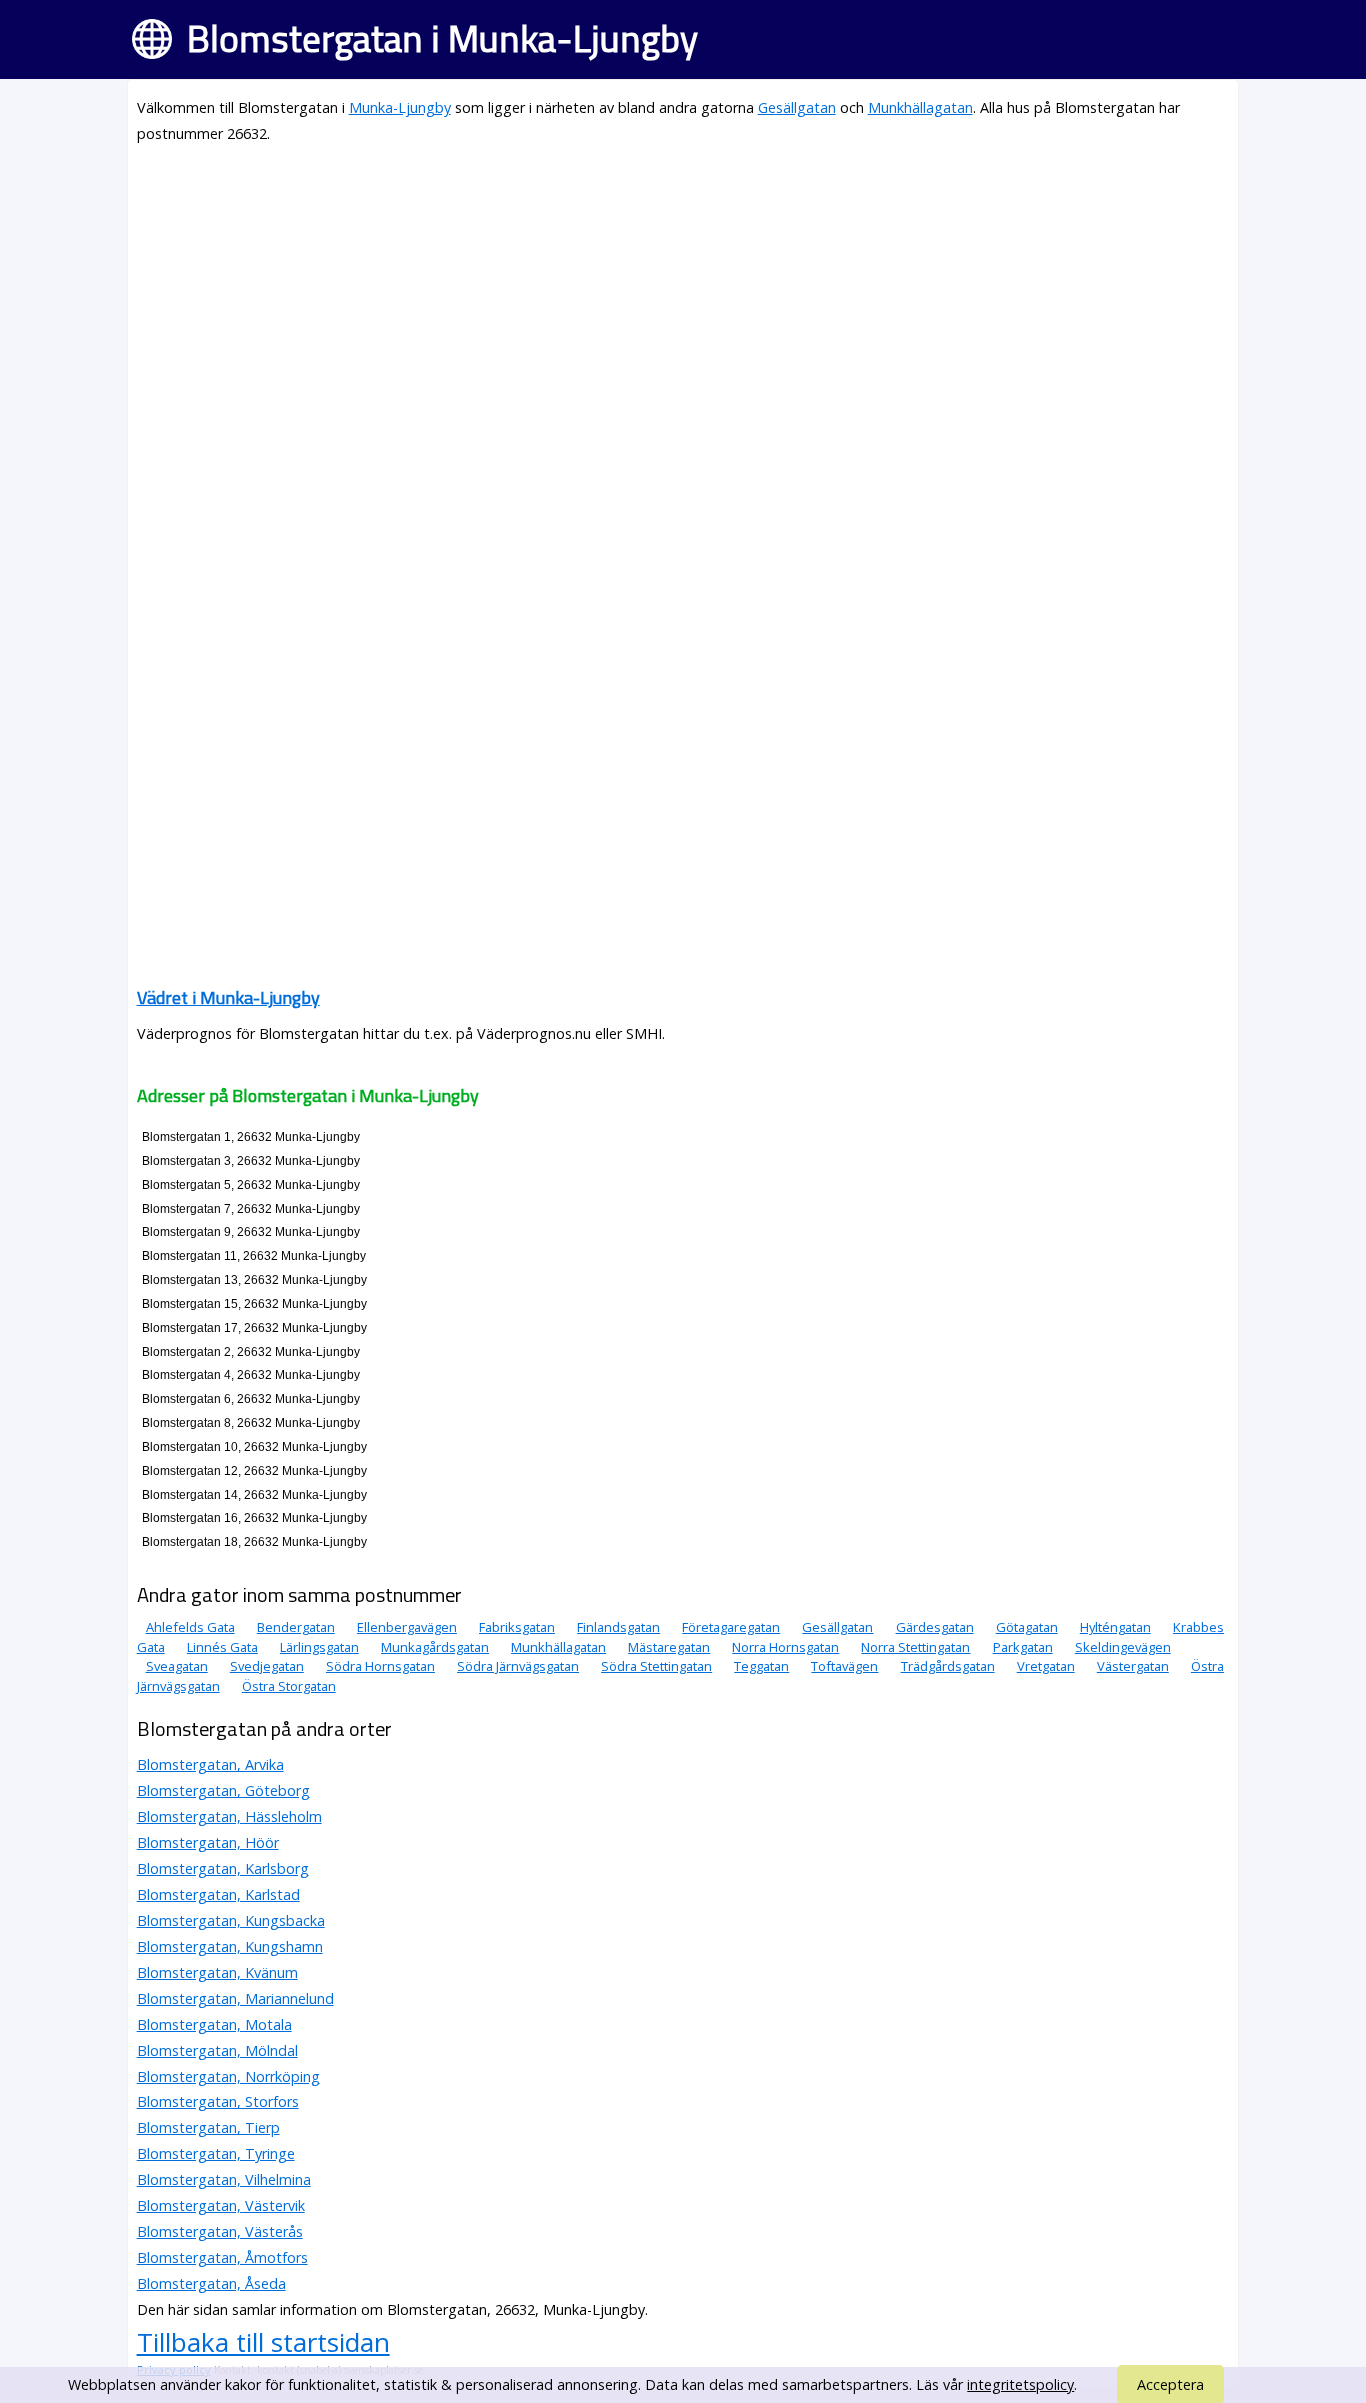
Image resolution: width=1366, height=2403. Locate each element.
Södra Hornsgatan (380, 1666)
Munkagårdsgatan (435, 1647)
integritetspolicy (1020, 2384)
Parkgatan (1023, 1647)
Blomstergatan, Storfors (218, 2101)
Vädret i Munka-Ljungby (228, 997)
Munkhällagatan (920, 107)
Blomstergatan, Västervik (221, 2205)
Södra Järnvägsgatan (518, 1666)
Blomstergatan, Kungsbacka (231, 1920)
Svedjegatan (267, 1666)
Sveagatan (177, 1666)
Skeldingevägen (1123, 1647)
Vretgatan (1046, 1666)
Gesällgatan (797, 107)
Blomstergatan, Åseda (211, 2283)
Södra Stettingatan (656, 1666)
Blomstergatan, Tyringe (216, 2153)
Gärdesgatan (935, 1627)
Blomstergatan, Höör (208, 1842)
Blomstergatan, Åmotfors (222, 2257)
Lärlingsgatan (319, 1647)
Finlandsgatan (618, 1627)
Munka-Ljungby (400, 107)
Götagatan (1027, 1627)
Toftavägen (844, 1666)
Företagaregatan (731, 1627)
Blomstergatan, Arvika (210, 1764)
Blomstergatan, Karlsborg (223, 1868)
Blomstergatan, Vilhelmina (224, 2179)
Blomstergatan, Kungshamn (230, 1946)
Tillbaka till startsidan (263, 2342)
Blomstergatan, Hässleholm (229, 1816)
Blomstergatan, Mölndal (217, 2050)
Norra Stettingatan (915, 1647)
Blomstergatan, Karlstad (218, 1894)
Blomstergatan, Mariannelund (235, 1998)
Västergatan (1133, 1666)
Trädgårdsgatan (948, 1666)
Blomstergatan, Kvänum (217, 1972)
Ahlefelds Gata (190, 1627)
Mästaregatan (669, 1647)
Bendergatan (296, 1627)
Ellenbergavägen (407, 1627)
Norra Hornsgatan (785, 1647)
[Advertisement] (683, 302)
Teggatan (761, 1666)
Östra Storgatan (289, 1686)
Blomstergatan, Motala (214, 2024)
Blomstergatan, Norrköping (228, 2076)
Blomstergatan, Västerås (220, 2231)
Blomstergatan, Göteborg (223, 1790)
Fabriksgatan (517, 1627)
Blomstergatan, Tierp (208, 2127)
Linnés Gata (222, 1647)
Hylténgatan (1115, 1627)
